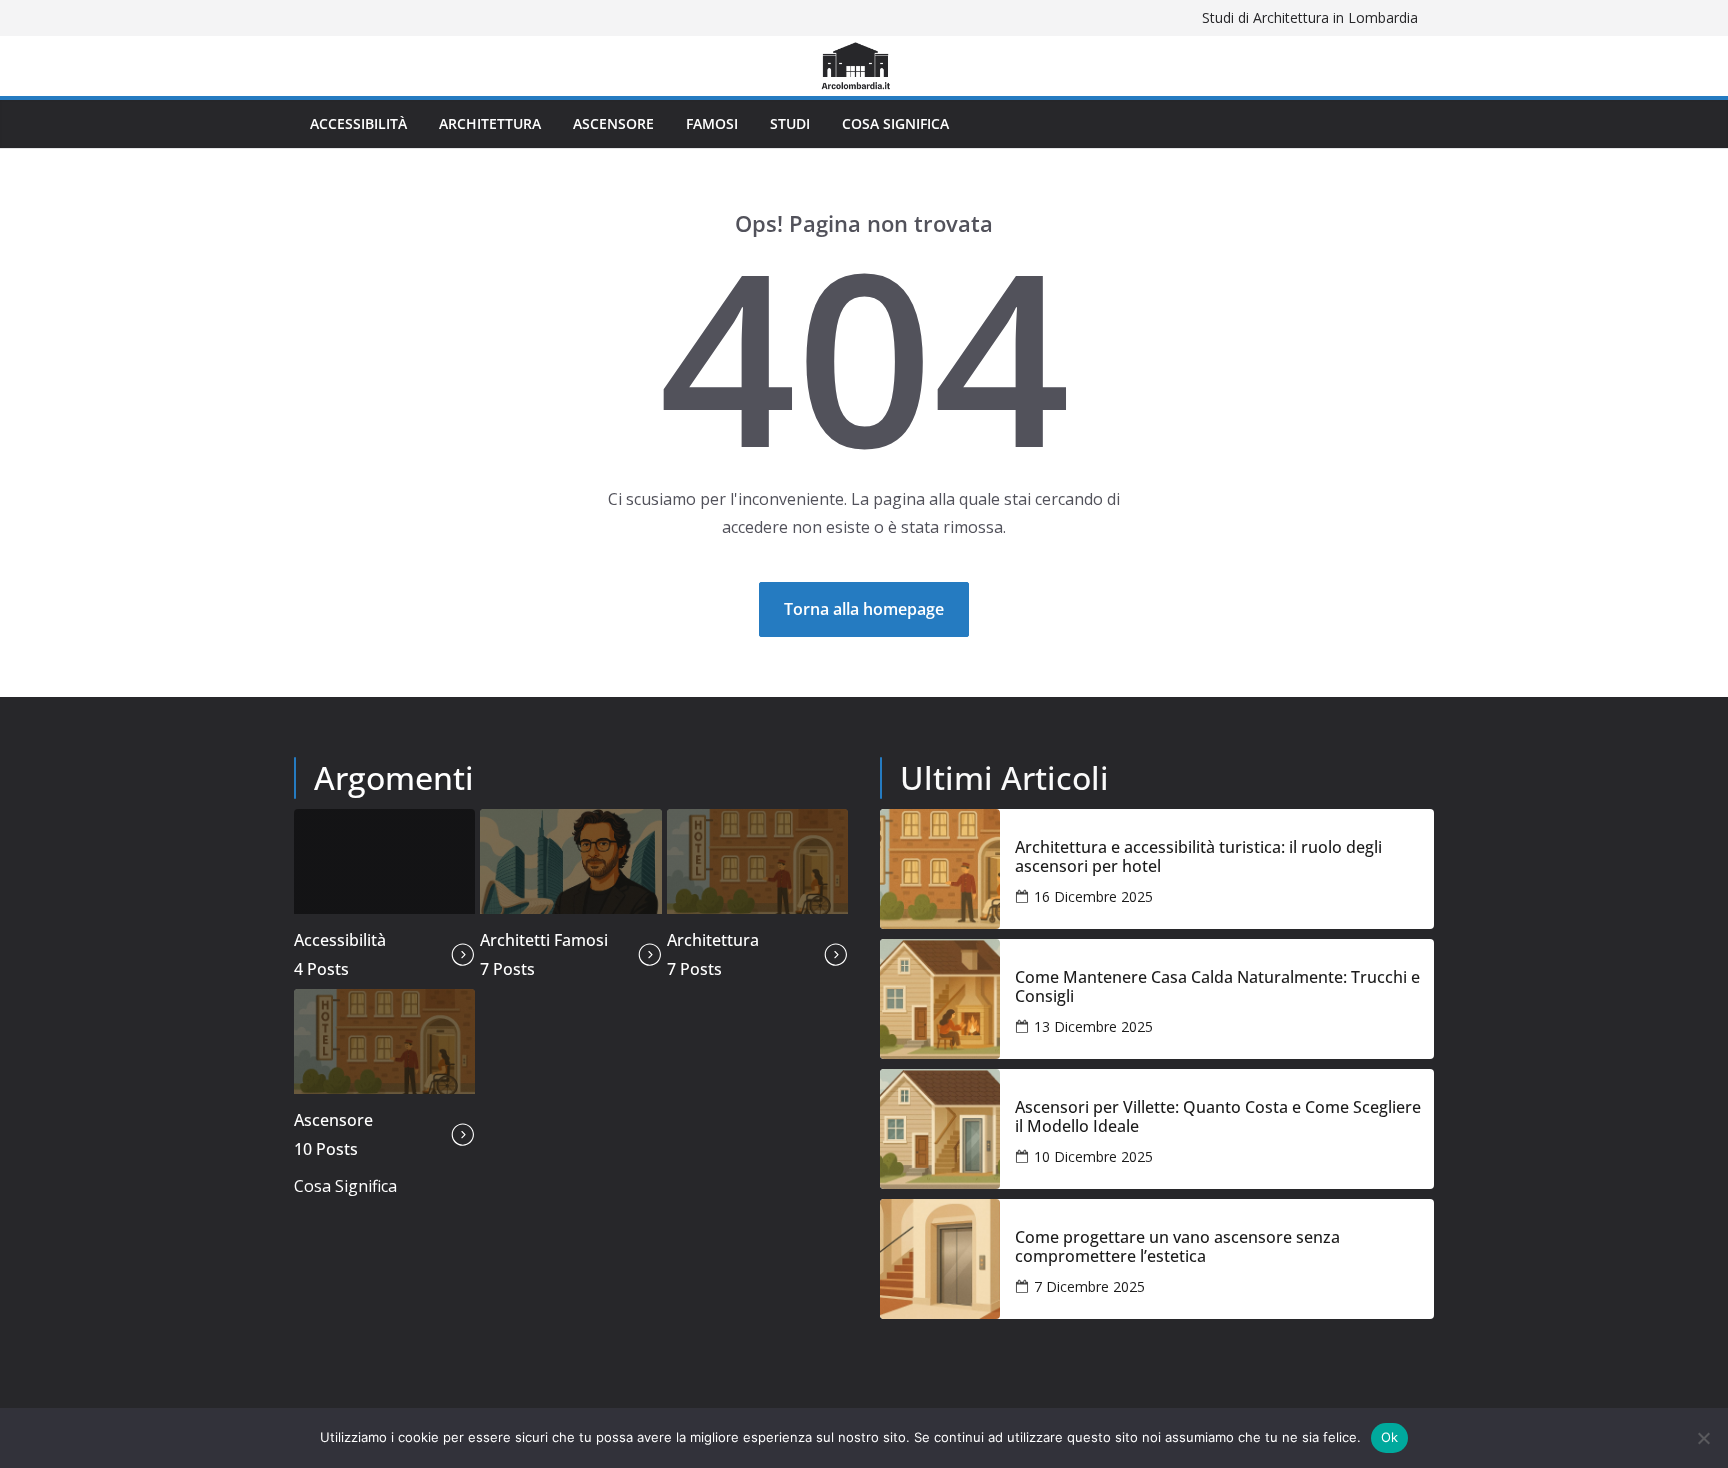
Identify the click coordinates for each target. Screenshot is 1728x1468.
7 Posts (507, 969)
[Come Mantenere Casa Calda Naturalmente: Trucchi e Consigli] (940, 999)
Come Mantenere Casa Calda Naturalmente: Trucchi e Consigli (1217, 987)
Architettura (490, 123)
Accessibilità (358, 123)
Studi (790, 123)
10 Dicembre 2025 (1093, 1156)
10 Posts (326, 1149)
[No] (1703, 1438)
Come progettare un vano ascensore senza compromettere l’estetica (1177, 1247)
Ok (1390, 1437)
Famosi (712, 123)
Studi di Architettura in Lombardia (1310, 17)
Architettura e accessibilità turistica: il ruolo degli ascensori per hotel (1198, 857)
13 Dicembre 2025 (1093, 1026)
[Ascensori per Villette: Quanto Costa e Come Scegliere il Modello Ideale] (940, 1129)
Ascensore (613, 123)
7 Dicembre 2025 (1089, 1286)
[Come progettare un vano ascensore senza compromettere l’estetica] (940, 1259)
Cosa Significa (895, 123)
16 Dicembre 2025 (1093, 896)
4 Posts (321, 969)
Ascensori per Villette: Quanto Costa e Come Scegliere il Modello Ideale (1218, 1117)
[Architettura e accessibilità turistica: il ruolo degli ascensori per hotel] (940, 869)
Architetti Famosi (544, 940)
